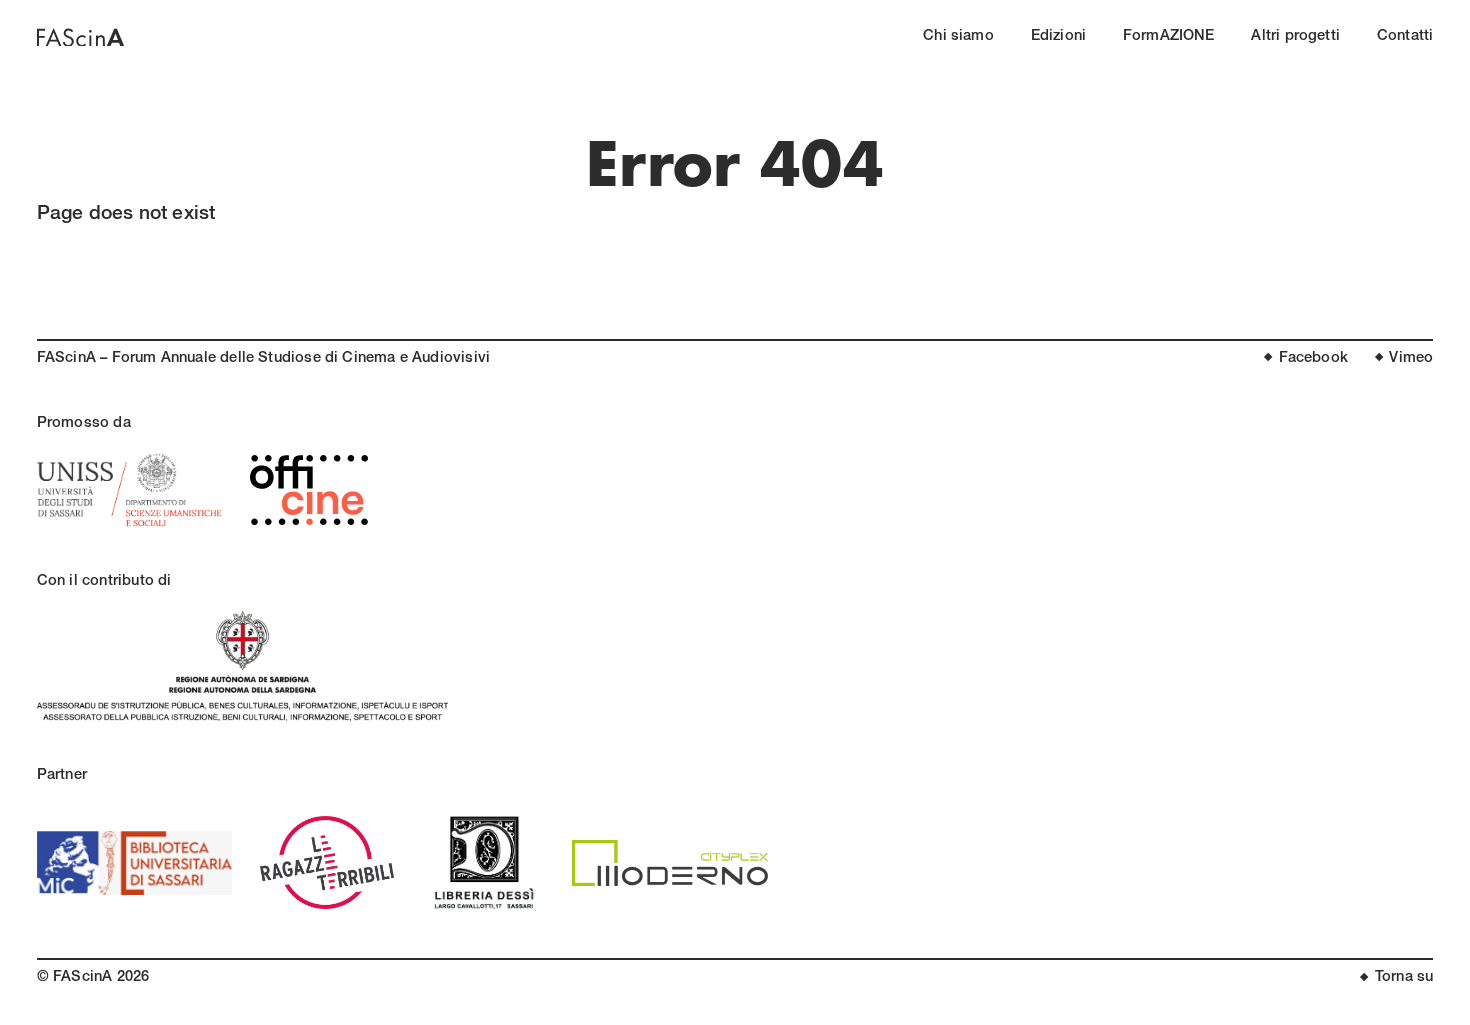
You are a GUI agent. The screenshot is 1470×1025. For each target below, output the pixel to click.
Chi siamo (958, 37)
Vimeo (1411, 359)
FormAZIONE (1169, 37)
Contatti (1405, 37)
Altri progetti (1295, 37)
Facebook (1313, 359)
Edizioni (1058, 37)
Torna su (1404, 978)
